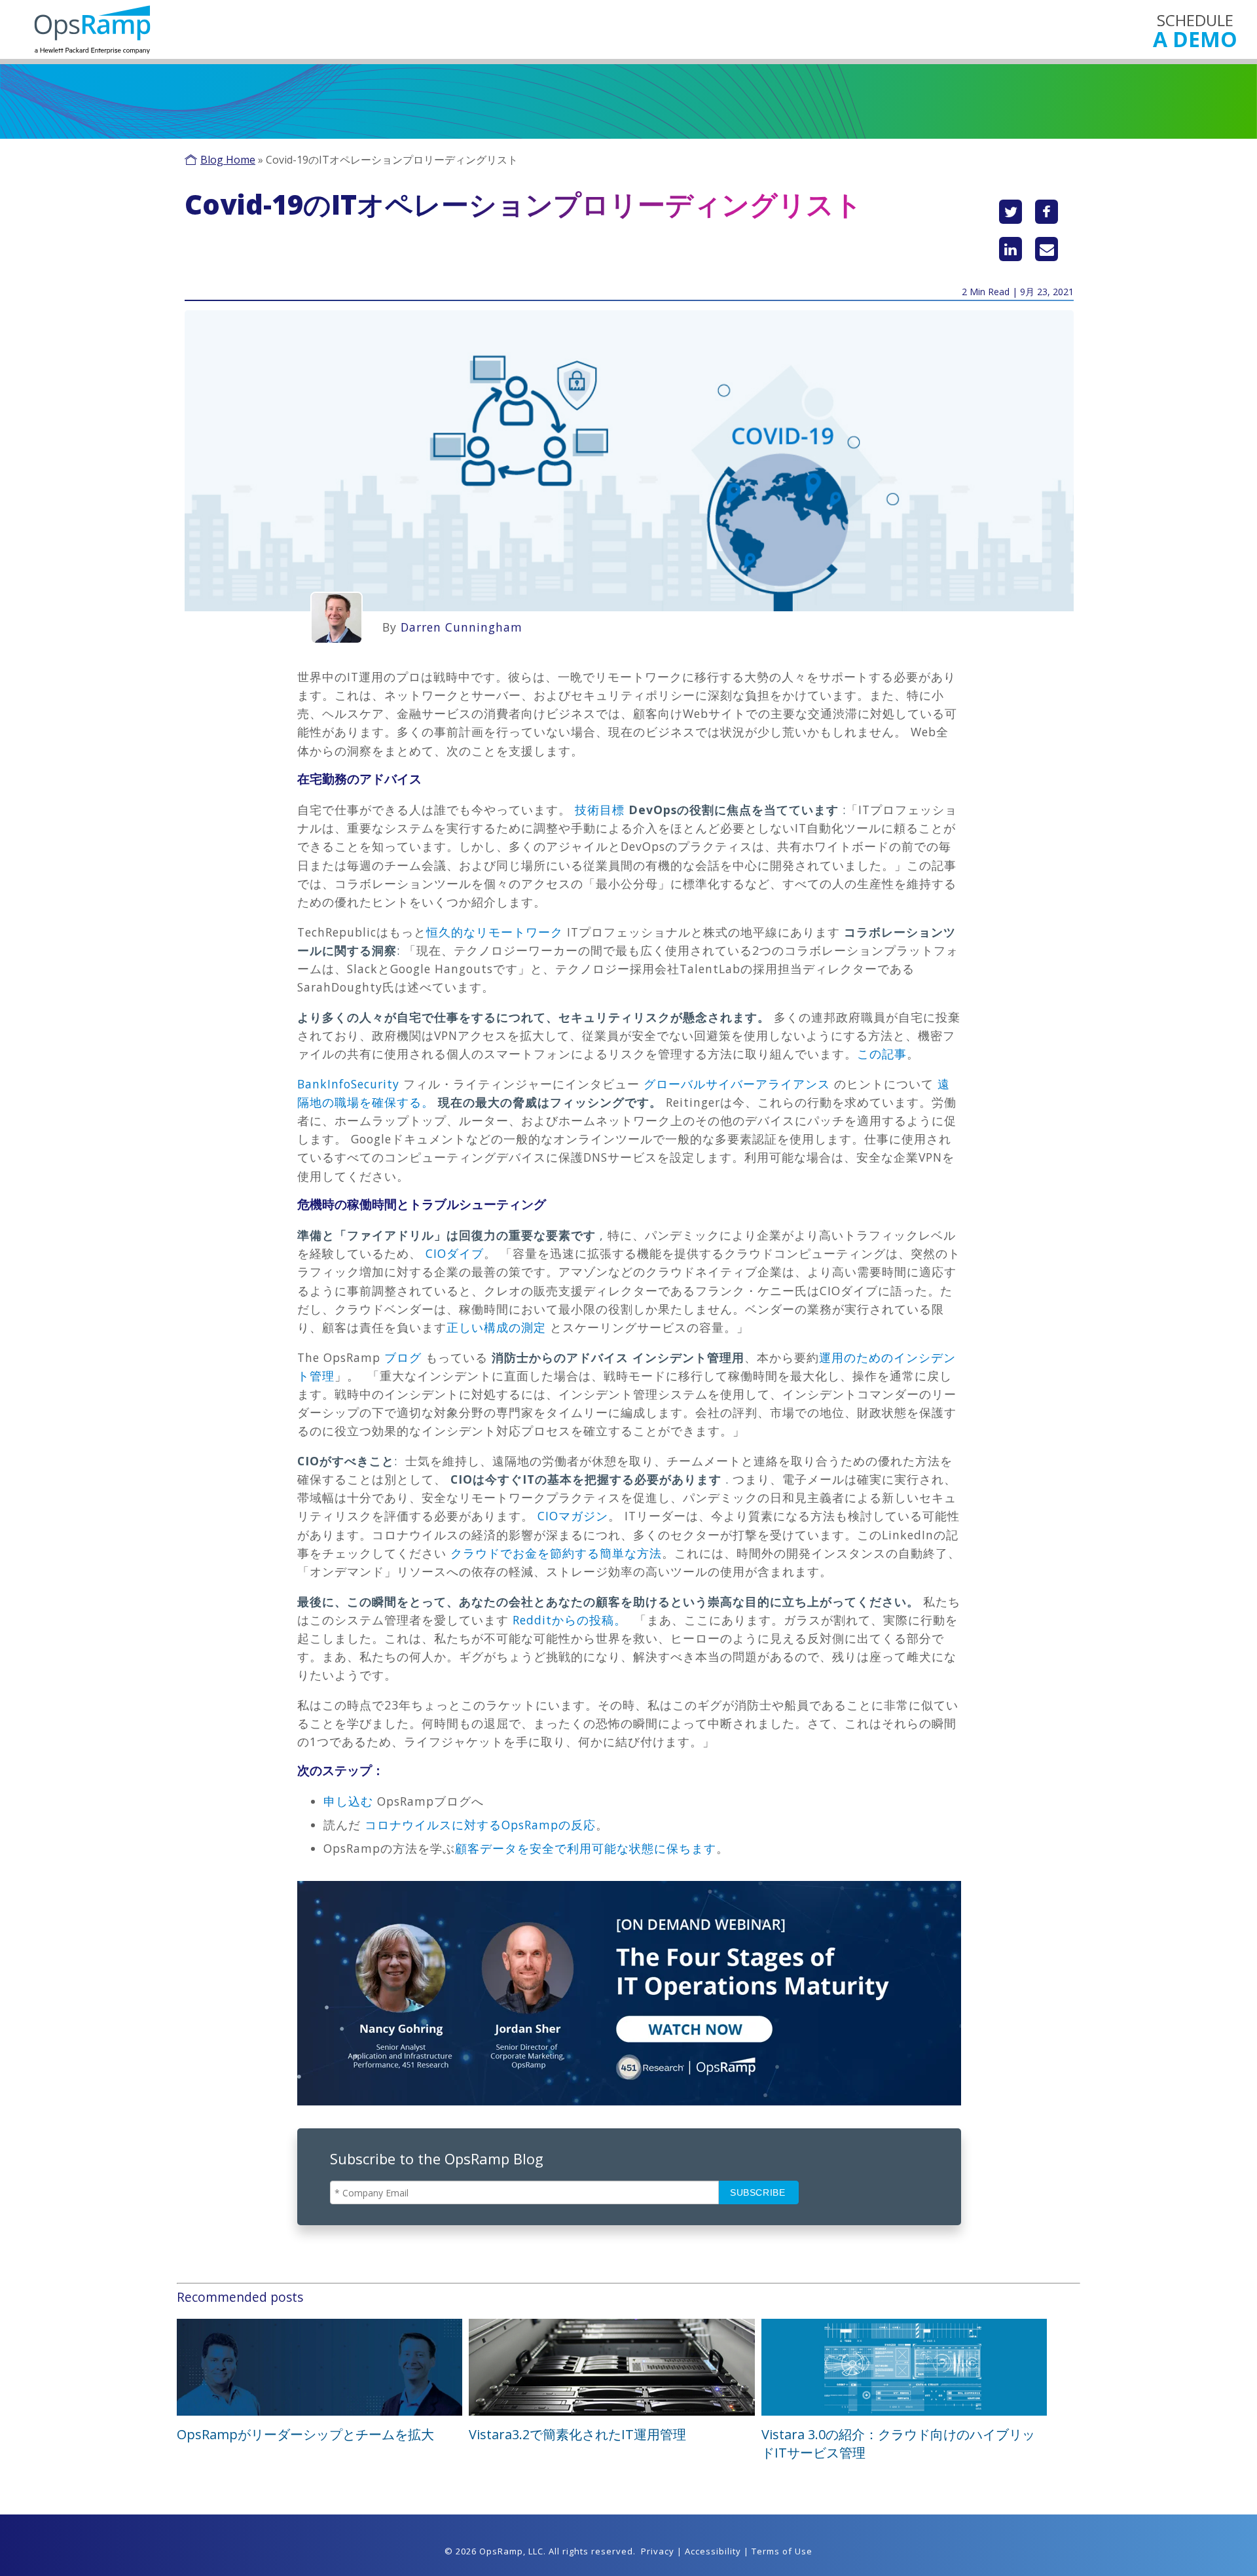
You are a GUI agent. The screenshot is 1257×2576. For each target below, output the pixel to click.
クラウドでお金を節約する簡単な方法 (556, 1553)
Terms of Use (782, 2551)
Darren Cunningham (462, 627)
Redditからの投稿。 (570, 1620)
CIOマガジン (573, 1516)
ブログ (403, 1357)
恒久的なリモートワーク (495, 932)
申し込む (348, 1801)
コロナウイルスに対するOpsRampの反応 (480, 1825)
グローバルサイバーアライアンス (739, 1084)
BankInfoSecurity (348, 1084)
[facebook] (1047, 212)
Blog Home (228, 160)
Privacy (658, 2551)
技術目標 (600, 810)
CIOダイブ (455, 1253)
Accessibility (713, 2551)
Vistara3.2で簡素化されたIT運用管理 (577, 2434)
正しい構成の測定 (496, 1327)
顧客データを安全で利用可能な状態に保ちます (586, 1848)
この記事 (882, 1054)
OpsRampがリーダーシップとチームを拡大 (305, 2434)
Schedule (1195, 30)
